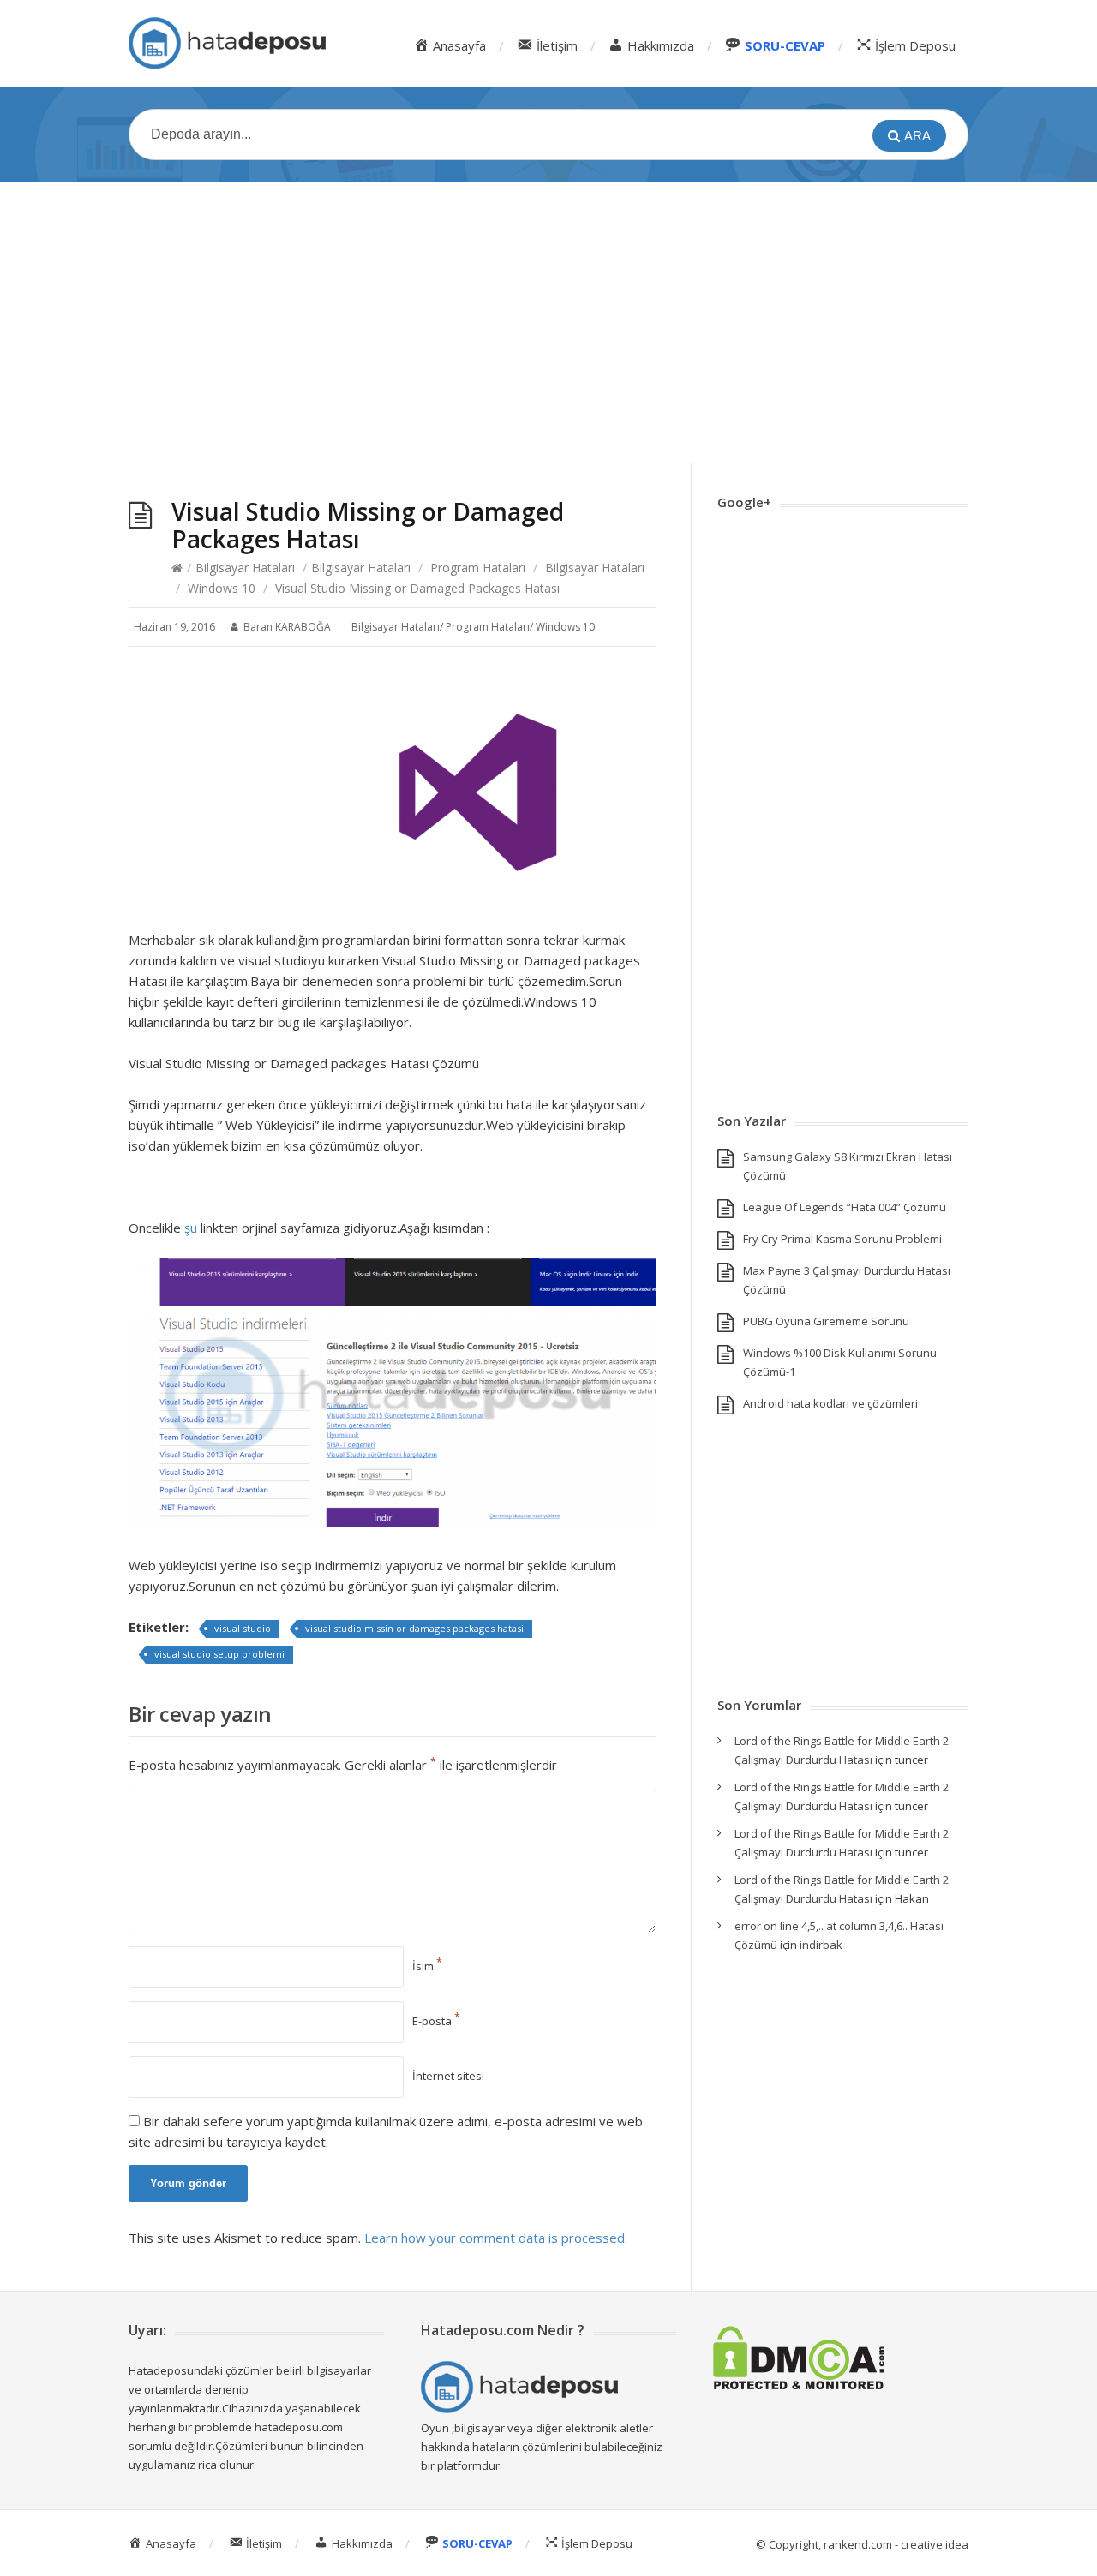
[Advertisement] (548, 323)
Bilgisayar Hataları (245, 568)
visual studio (243, 1628)
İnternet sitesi (448, 2076)
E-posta (436, 2021)
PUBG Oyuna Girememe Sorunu (826, 1321)
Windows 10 (222, 588)
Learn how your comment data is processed (495, 2238)
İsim (427, 1966)
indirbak (821, 1945)
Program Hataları (478, 568)
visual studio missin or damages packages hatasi (414, 1628)
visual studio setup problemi (219, 1654)
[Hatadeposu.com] (227, 43)
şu (192, 1228)
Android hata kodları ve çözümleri (830, 1403)
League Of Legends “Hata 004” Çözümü (845, 1207)
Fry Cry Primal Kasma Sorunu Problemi (842, 1239)
